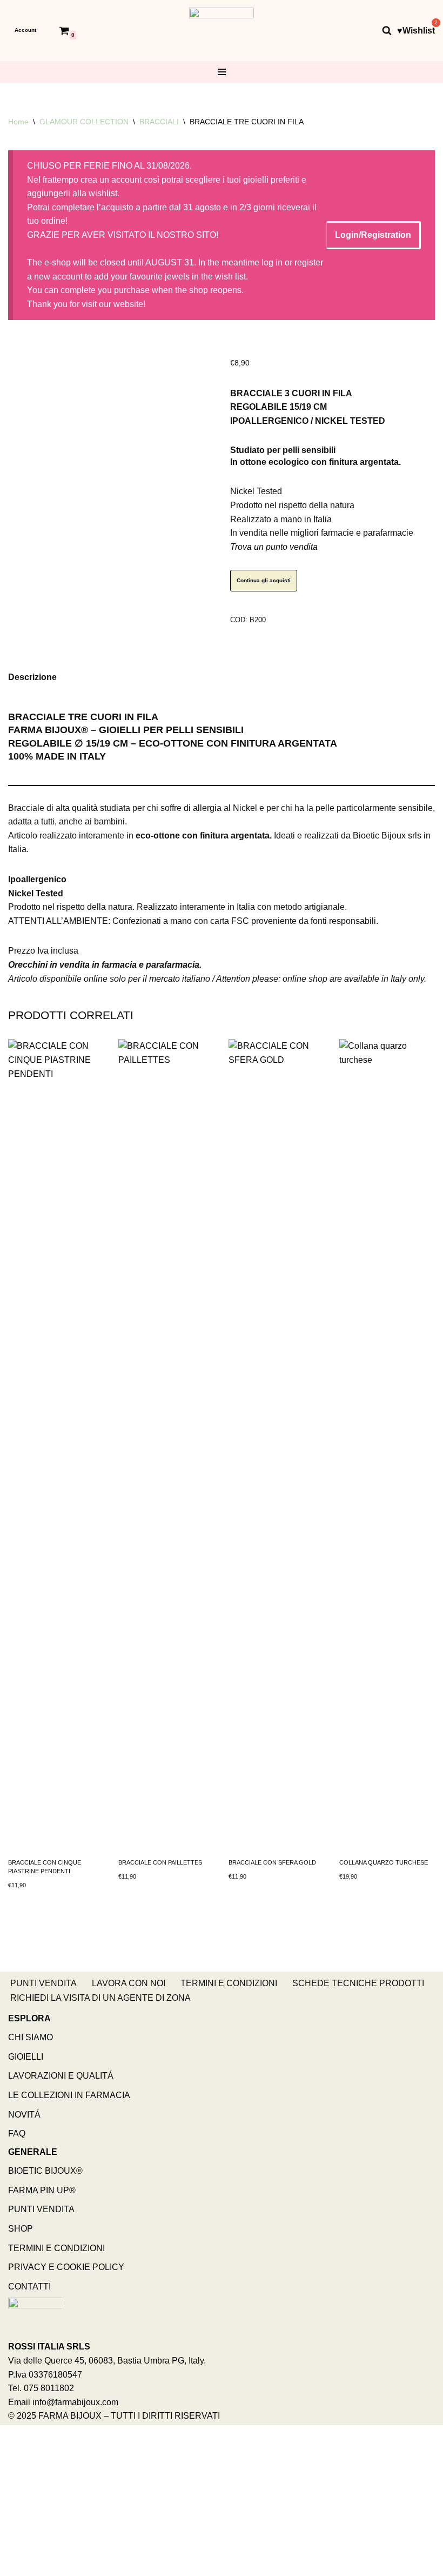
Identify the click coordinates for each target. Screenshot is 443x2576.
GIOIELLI (26, 2057)
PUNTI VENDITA (43, 1983)
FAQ (17, 2134)
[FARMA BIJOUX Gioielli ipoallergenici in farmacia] (222, 31)
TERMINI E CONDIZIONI (229, 1983)
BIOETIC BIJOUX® (45, 2171)
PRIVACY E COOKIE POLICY (66, 2267)
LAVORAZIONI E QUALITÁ (61, 2076)
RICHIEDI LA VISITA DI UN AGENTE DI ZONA (100, 1998)
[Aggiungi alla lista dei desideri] (233, 349)
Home (18, 122)
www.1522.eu (151, 2532)
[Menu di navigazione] (222, 72)
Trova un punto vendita (274, 547)
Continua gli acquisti (264, 580)
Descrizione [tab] (32, 677)
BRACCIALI (159, 122)
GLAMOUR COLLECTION (84, 122)
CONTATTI (29, 2287)
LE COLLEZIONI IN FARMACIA (69, 2095)
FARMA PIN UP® (42, 2190)
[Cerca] (387, 30)
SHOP (21, 2229)
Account (25, 30)
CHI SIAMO (31, 2037)
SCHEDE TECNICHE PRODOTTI (358, 1983)
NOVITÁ (24, 2115)
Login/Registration (373, 235)
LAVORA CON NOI (129, 1983)
